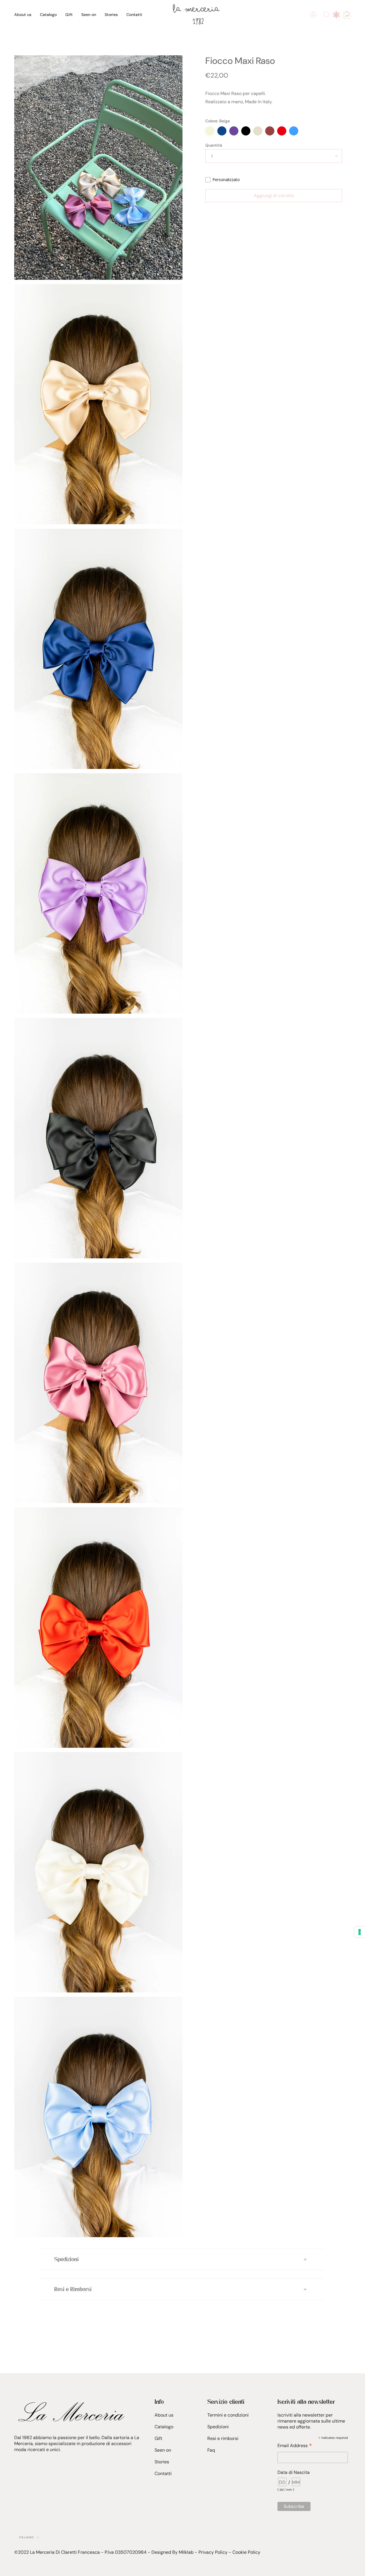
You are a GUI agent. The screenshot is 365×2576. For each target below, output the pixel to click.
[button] (48, 15)
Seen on (163, 2450)
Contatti (163, 2473)
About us (164, 2415)
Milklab (186, 2552)
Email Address (295, 2445)
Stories (162, 2462)
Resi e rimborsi (223, 2438)
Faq (211, 2450)
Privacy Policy (213, 2552)
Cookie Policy (246, 2552)
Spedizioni (66, 2259)
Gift (158, 2438)
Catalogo (164, 2427)
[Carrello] (347, 15)
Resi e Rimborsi (73, 2289)
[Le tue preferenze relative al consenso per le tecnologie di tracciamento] (360, 1932)
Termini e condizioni (228, 2415)
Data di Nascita (294, 2472)
